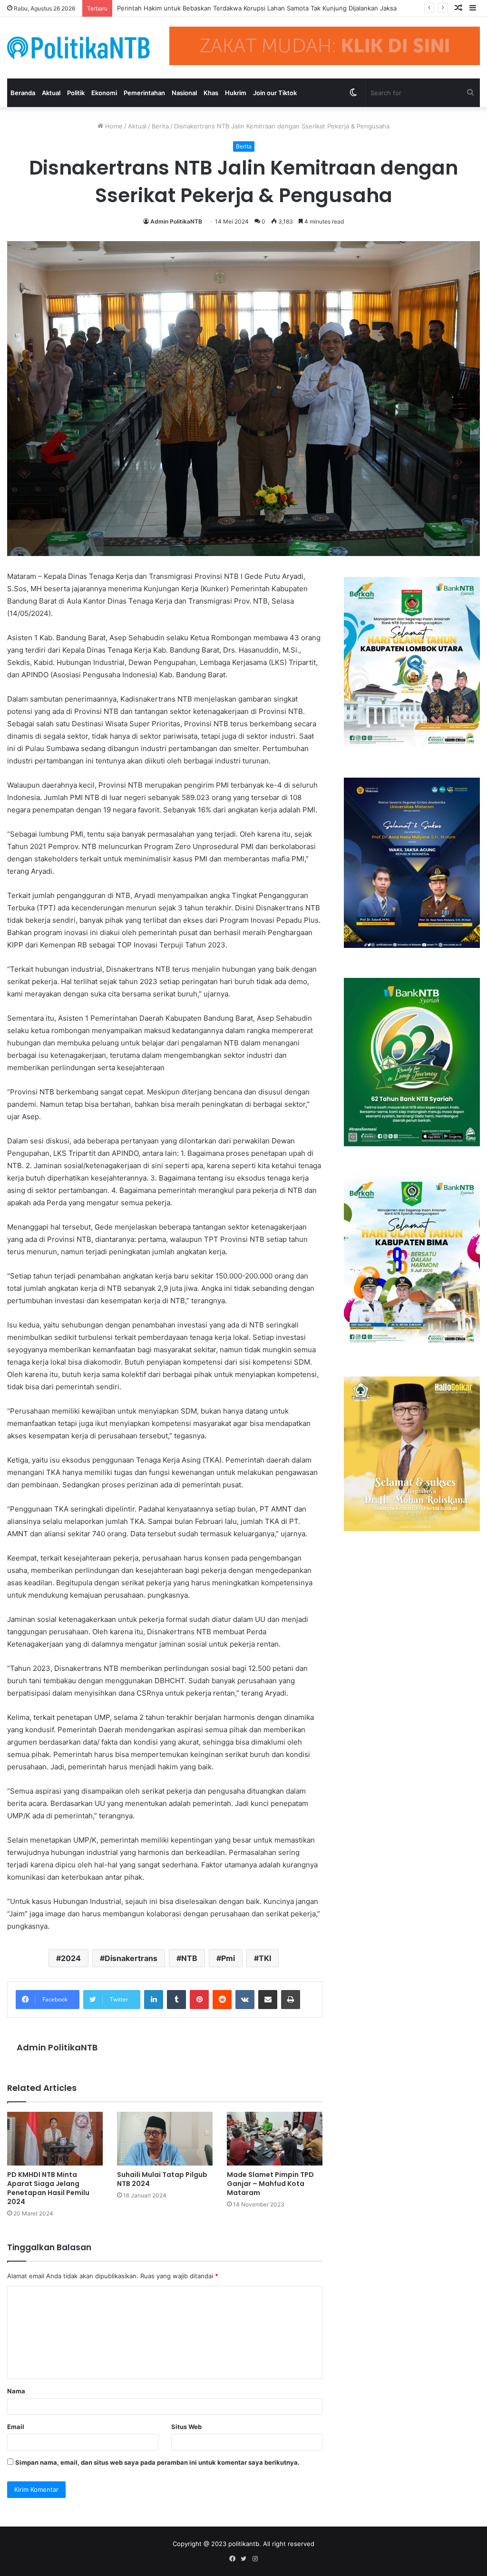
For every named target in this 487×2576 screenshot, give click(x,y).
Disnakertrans (131, 1958)
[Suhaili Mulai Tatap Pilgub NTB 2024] (165, 2139)
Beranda (23, 93)
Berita (160, 126)
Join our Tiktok (275, 93)
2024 (71, 1958)
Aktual (51, 93)
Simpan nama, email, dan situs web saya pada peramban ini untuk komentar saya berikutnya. (157, 2462)
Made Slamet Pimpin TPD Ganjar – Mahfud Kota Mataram (270, 2184)
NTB (189, 1958)
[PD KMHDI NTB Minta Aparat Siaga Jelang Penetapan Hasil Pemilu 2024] (55, 2139)
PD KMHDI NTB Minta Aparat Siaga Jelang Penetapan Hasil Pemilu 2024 (48, 2188)
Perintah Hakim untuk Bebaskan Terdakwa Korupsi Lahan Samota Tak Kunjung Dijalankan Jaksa (257, 8)
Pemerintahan (144, 93)
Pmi (228, 1958)
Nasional (184, 93)
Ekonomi (104, 93)
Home (113, 126)
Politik (76, 93)
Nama (16, 2391)
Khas (211, 93)
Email (16, 2427)
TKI (265, 1958)
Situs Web (186, 2427)
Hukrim (236, 93)
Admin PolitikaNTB (176, 221)
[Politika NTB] (78, 48)
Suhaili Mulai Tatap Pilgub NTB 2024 (162, 2179)
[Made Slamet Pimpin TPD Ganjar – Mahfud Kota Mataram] (275, 2139)
